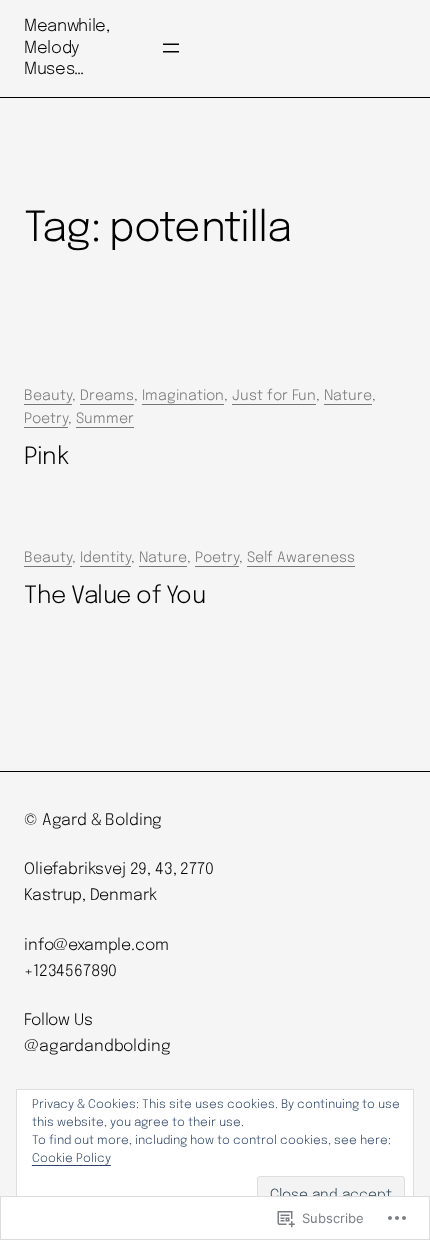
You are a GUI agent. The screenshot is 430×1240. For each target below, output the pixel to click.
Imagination (183, 396)
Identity (105, 558)
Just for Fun (274, 396)
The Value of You (114, 596)
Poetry (46, 419)
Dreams (107, 396)
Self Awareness (301, 558)
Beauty (48, 396)
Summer (105, 419)
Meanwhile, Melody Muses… (67, 48)
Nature (348, 396)
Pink (46, 457)
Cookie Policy (71, 1159)
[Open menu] (171, 48)
